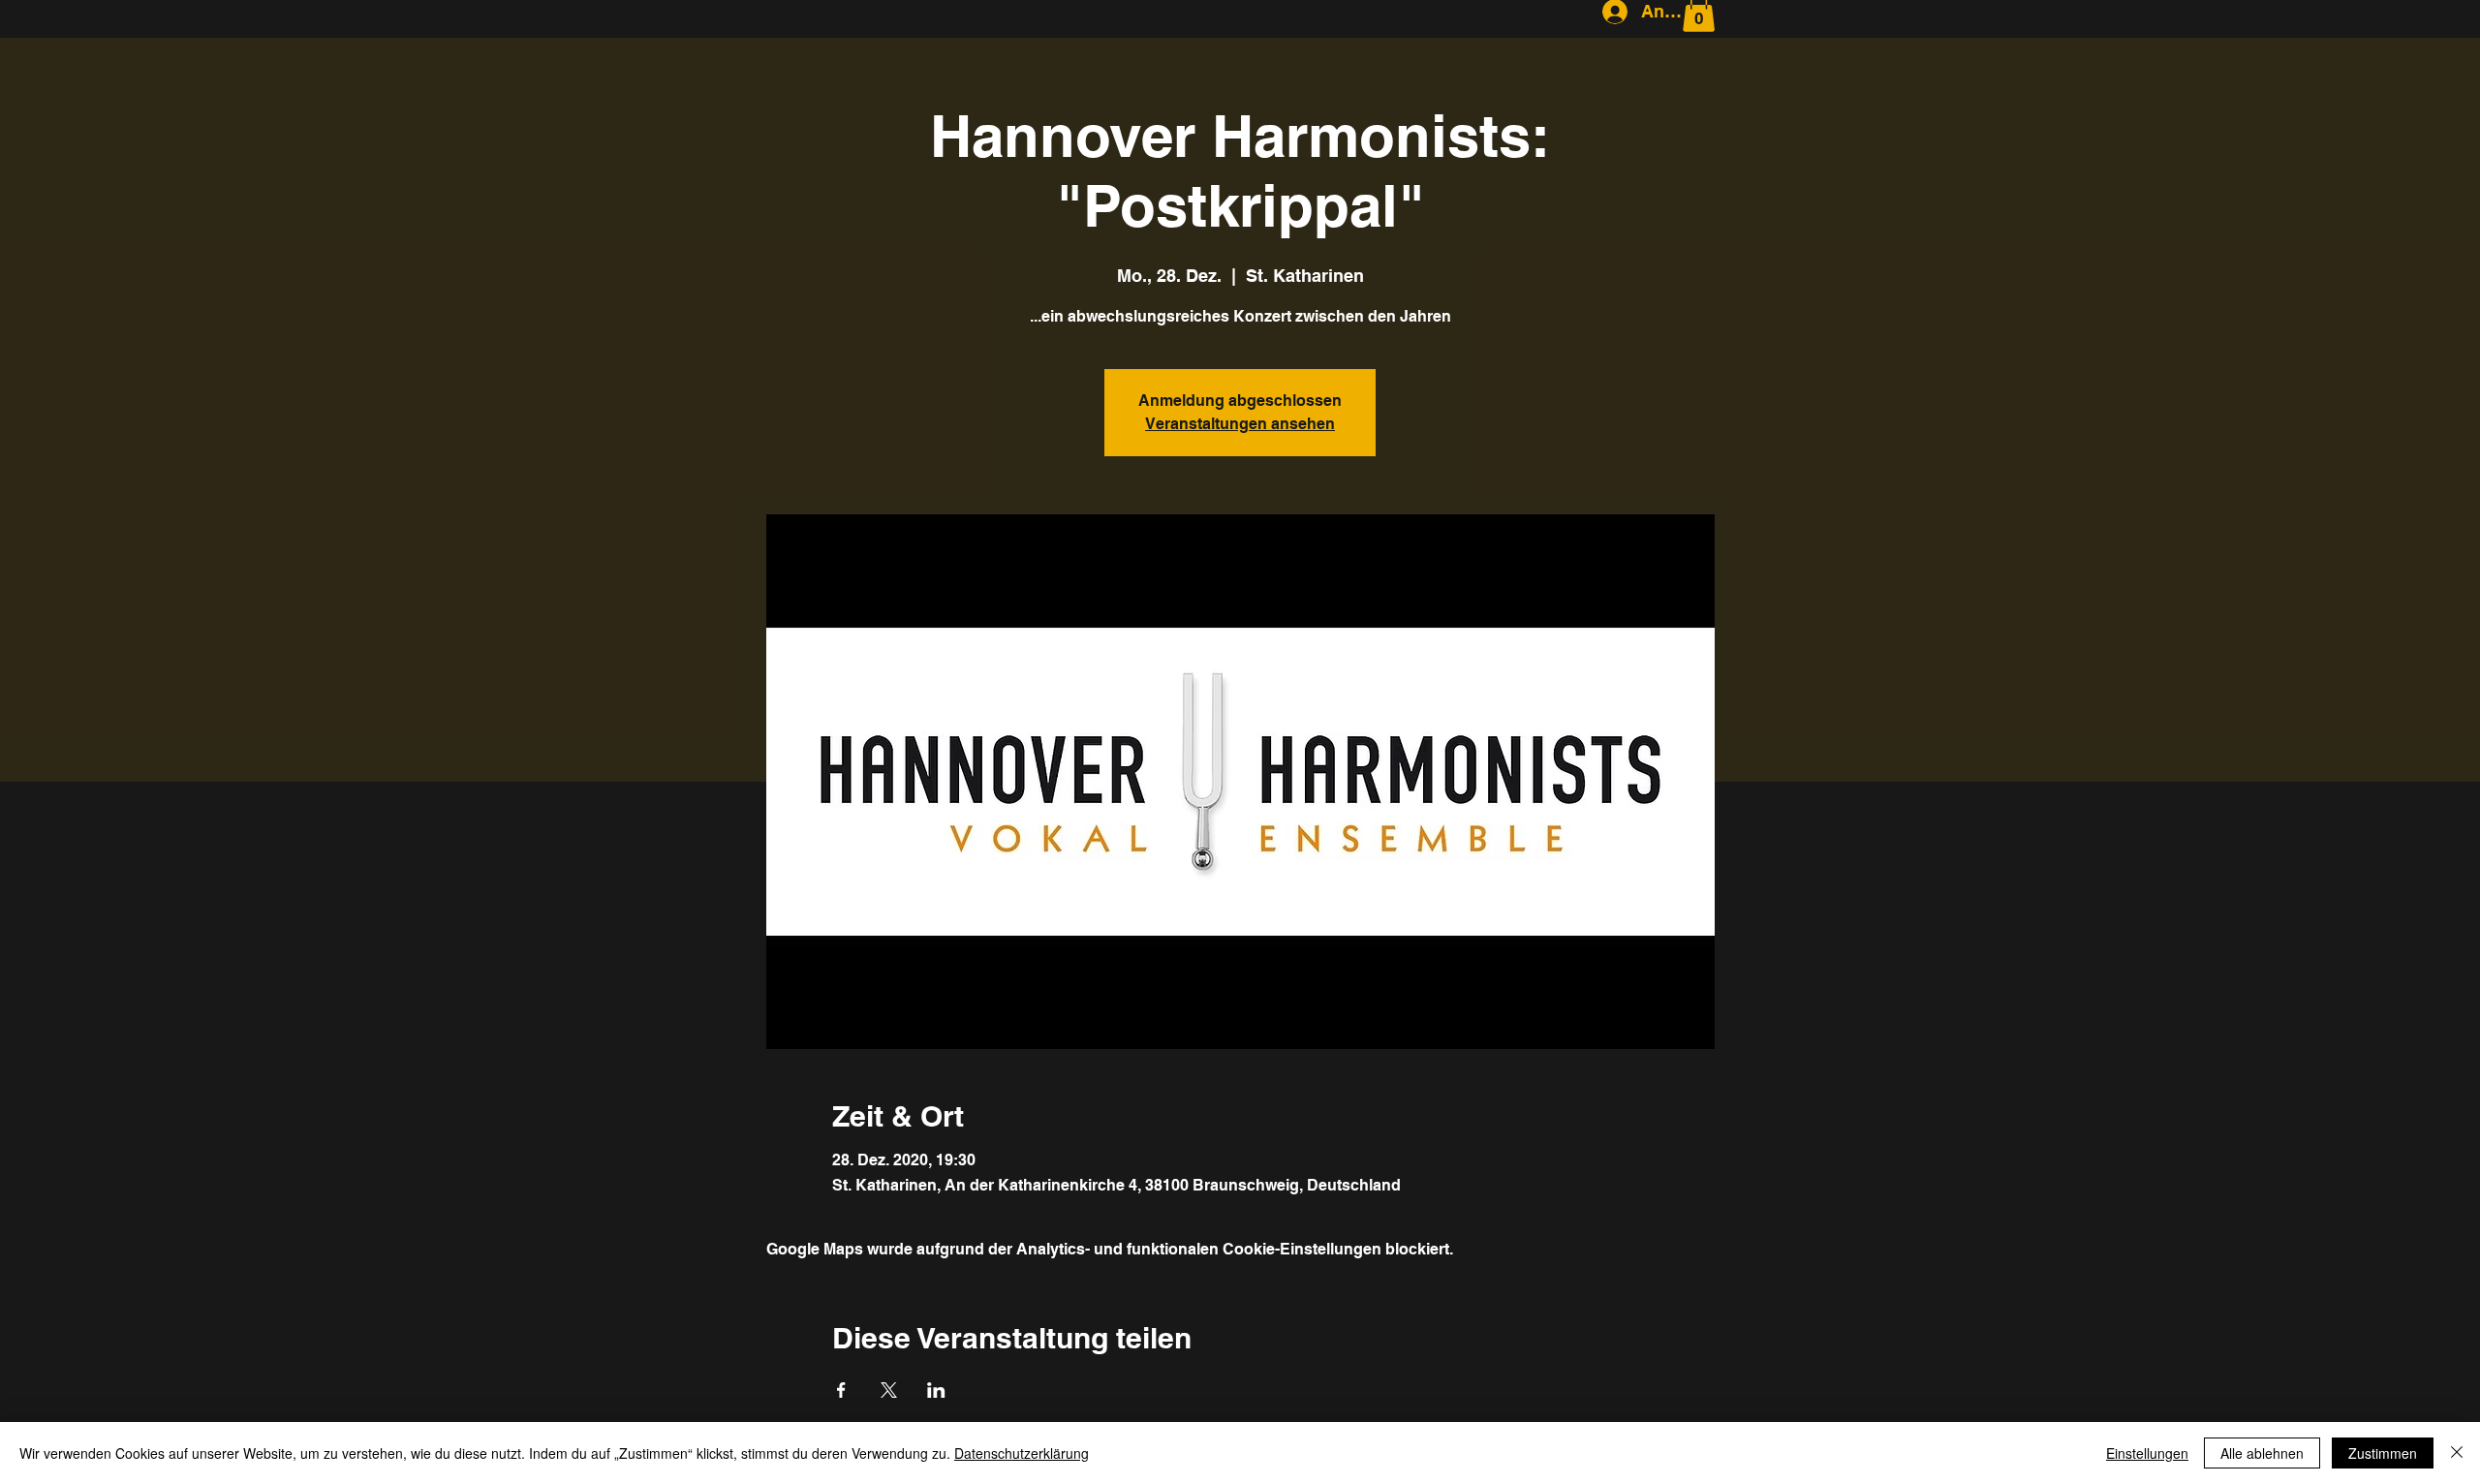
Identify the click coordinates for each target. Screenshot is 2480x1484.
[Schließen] (2457, 1453)
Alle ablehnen (2262, 1453)
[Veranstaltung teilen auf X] (889, 1390)
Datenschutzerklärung (1022, 1453)
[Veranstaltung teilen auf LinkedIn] (936, 1390)
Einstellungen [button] (2147, 1453)
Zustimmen (2383, 1453)
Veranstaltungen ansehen (1240, 424)
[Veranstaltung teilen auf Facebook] (841, 1390)
